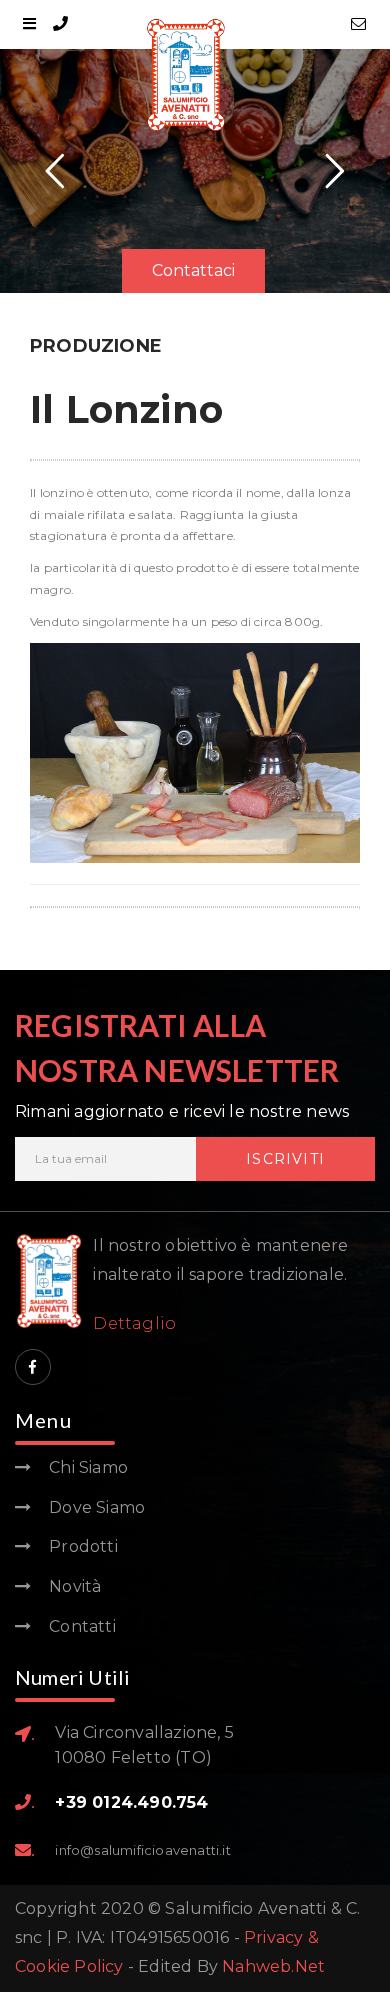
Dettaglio (134, 1323)
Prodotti (83, 1546)
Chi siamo (88, 1467)
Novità (75, 1586)
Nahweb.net (273, 1966)
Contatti (82, 1626)
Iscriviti (285, 1159)
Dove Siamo (97, 1507)
